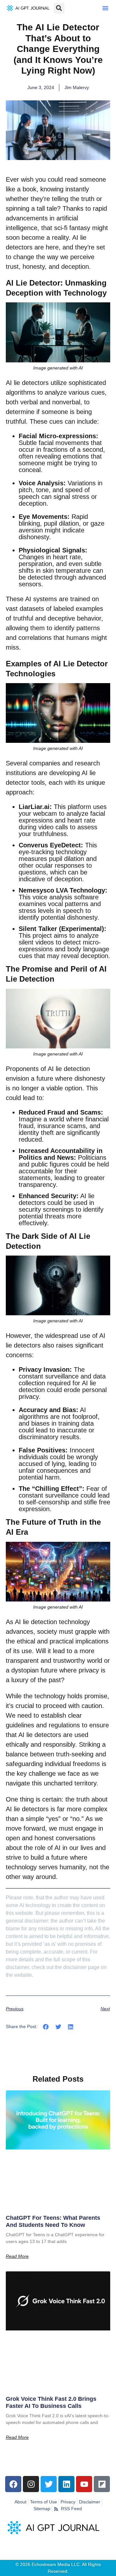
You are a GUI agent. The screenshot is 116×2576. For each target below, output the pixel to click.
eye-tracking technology (53, 852)
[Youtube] (84, 2484)
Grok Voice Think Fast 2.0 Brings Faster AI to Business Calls (51, 2402)
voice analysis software (66, 897)
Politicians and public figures (63, 1161)
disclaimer (75, 1967)
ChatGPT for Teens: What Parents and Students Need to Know (53, 2221)
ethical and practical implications (63, 1641)
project (43, 935)
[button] (105, 8)
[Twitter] (49, 2484)
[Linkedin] (66, 2484)
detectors (35, 383)
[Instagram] (31, 2484)
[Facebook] (13, 2484)
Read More (17, 2256)
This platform (73, 807)
